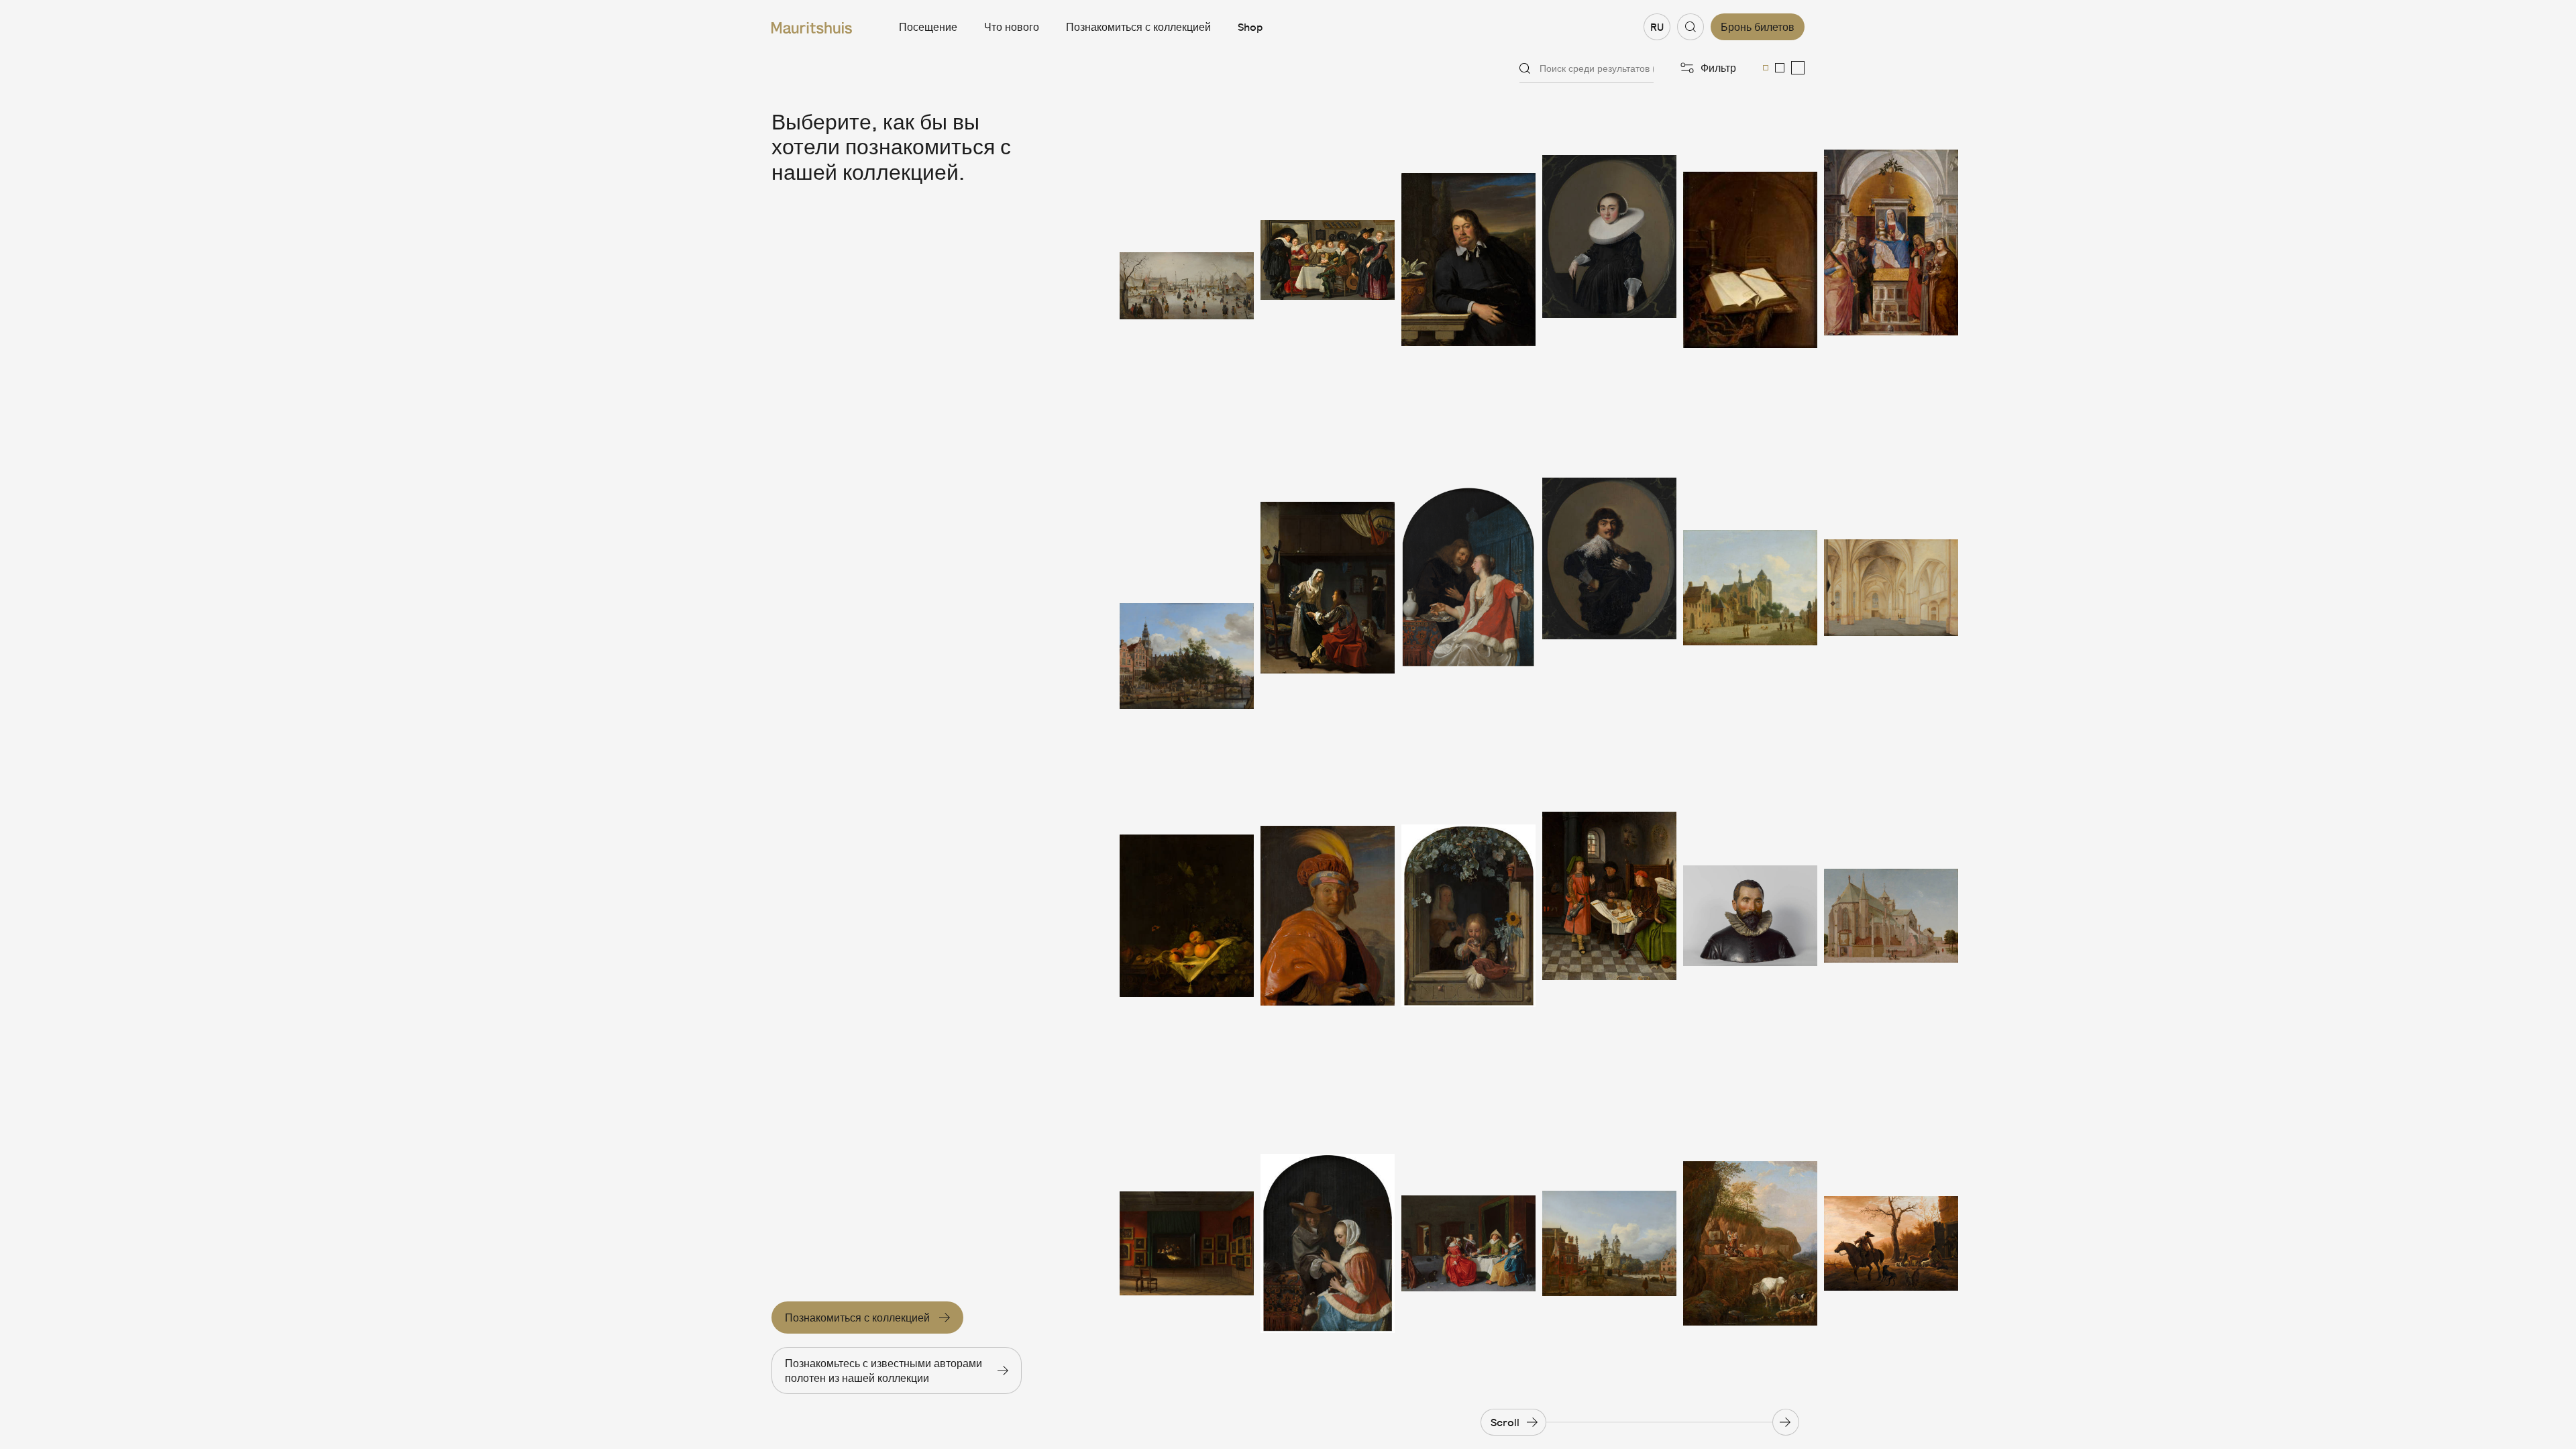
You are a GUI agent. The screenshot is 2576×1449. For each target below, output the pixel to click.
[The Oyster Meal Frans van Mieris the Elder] (1468, 588)
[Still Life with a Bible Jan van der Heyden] (1750, 260)
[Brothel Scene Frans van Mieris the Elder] (1328, 588)
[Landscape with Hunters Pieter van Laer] (1891, 1243)
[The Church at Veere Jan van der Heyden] (1750, 588)
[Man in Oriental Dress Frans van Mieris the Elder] (1328, 916)
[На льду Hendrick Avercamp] (1187, 260)
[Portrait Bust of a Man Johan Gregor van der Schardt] (1750, 916)
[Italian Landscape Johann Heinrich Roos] (1750, 1243)
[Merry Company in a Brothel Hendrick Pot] (1468, 1243)
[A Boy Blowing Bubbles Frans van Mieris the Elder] (1468, 916)
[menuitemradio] (1766, 68)
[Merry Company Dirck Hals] (1328, 260)
